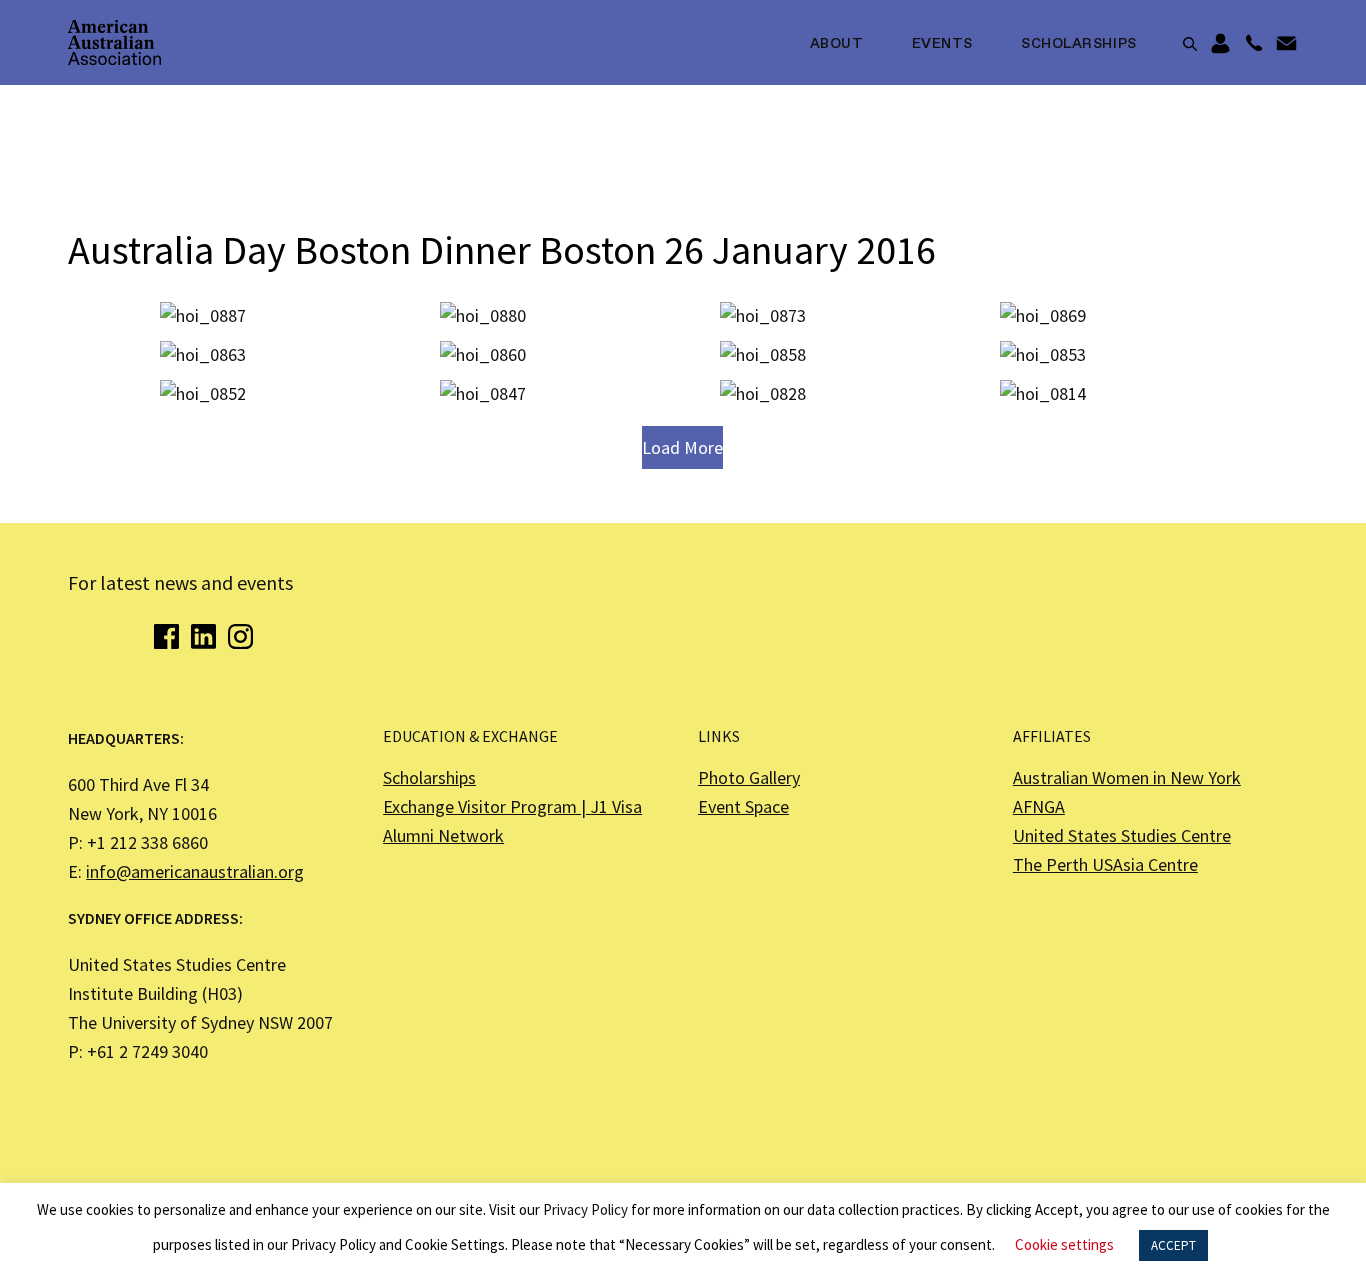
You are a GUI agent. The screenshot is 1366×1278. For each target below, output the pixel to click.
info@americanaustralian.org (195, 871)
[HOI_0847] (483, 394)
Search (1190, 44)
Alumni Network (443, 835)
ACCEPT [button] (1173, 1245)
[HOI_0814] (1043, 394)
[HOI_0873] (763, 316)
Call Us (1253, 44)
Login (1220, 44)
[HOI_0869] (1043, 316)
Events (942, 44)
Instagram (240, 636)
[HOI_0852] (203, 394)
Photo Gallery (749, 777)
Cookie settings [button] (1064, 1244)
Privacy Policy (585, 1209)
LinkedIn (203, 636)
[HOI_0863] (203, 355)
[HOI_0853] (1043, 355)
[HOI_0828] (763, 394)
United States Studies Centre (1122, 835)
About (837, 44)
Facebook (166, 636)
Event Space (743, 806)
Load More (682, 447)
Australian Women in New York (1127, 777)
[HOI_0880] (483, 316)
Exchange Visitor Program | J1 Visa (512, 806)
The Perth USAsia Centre (1105, 864)
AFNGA (1039, 806)
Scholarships (1079, 44)
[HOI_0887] (203, 316)
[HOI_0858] (763, 355)
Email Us (1286, 44)
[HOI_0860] (483, 355)
